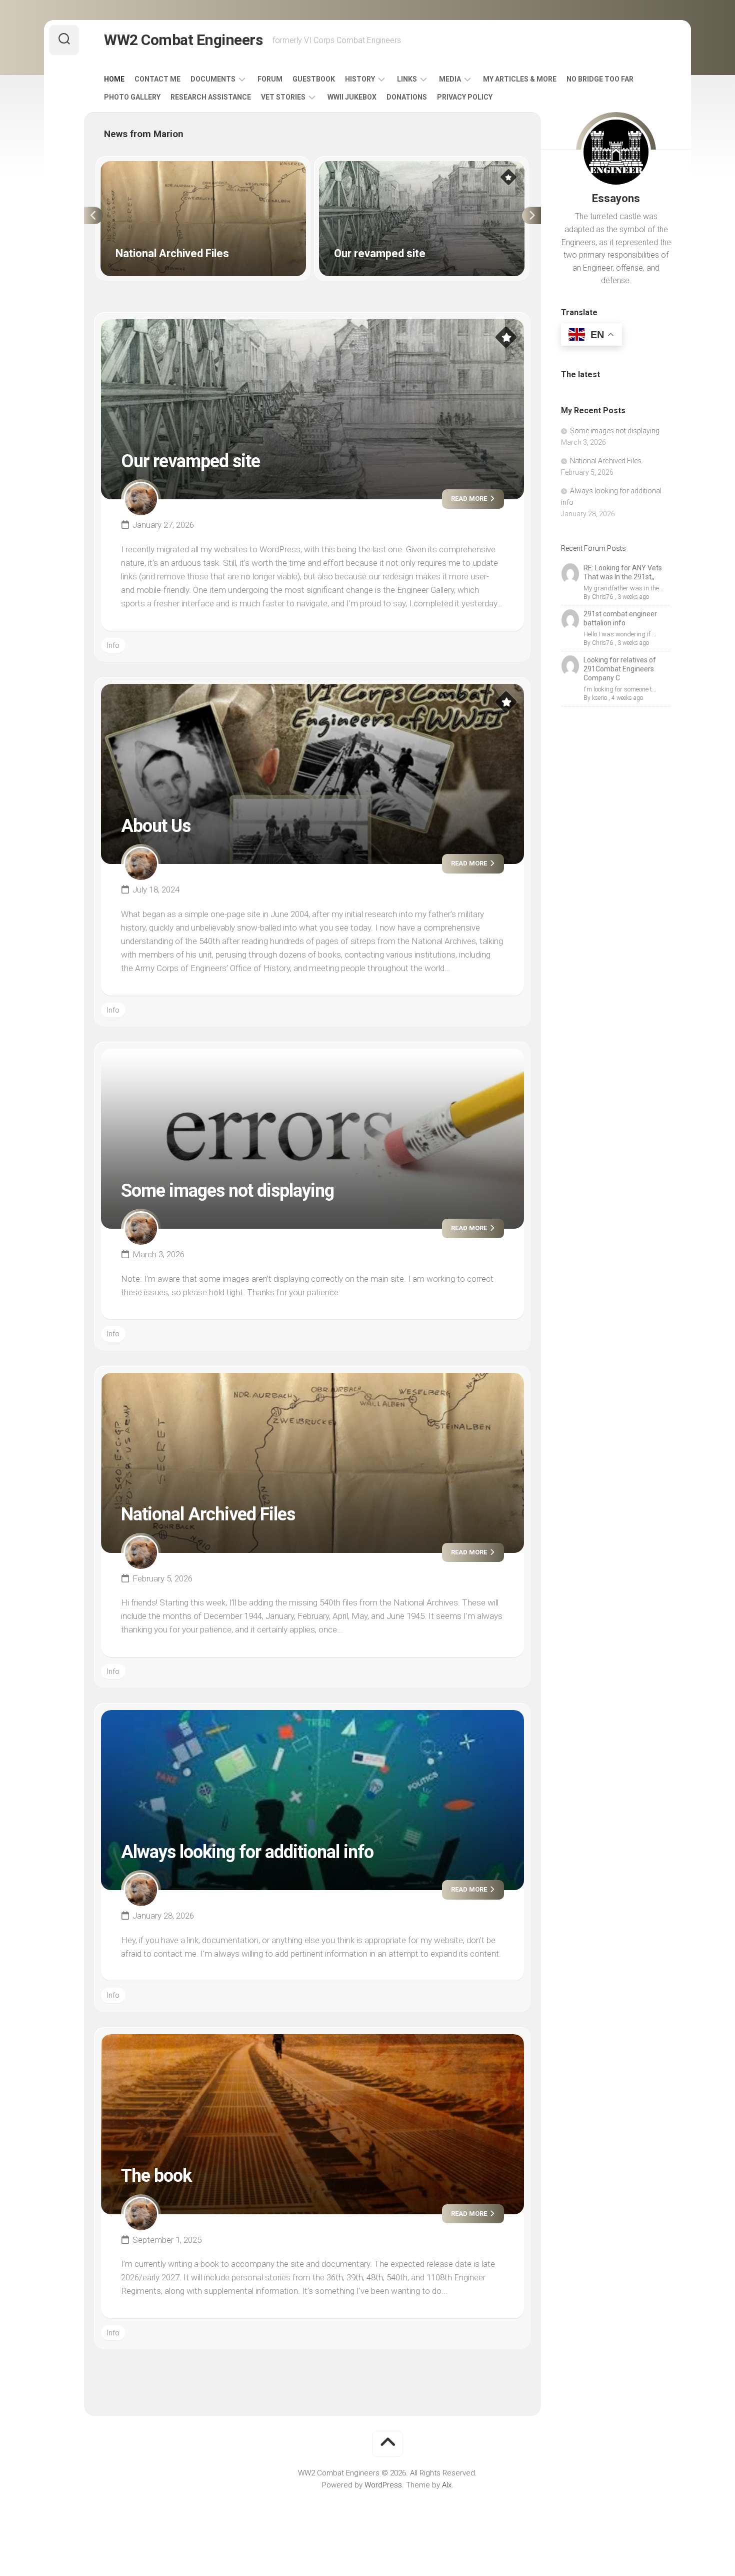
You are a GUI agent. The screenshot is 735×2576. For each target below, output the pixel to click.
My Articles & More (520, 79)
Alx (447, 2485)
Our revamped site (350, 167)
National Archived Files (138, 167)
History (360, 79)
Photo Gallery (132, 97)
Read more (470, 499)
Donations (407, 97)
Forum (270, 79)
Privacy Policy (465, 97)
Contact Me (157, 79)
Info (113, 645)
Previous (93, 216)
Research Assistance (211, 97)
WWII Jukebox (352, 97)
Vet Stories (283, 97)
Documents (213, 79)
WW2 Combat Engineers (183, 40)
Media (450, 79)
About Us (156, 826)
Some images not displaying (227, 1191)
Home (114, 79)
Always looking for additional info (247, 1852)
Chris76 (602, 597)
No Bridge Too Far (600, 79)
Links (407, 79)
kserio (599, 698)
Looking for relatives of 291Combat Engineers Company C (620, 669)
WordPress (383, 2485)
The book (156, 2176)
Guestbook (314, 79)
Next (531, 216)
